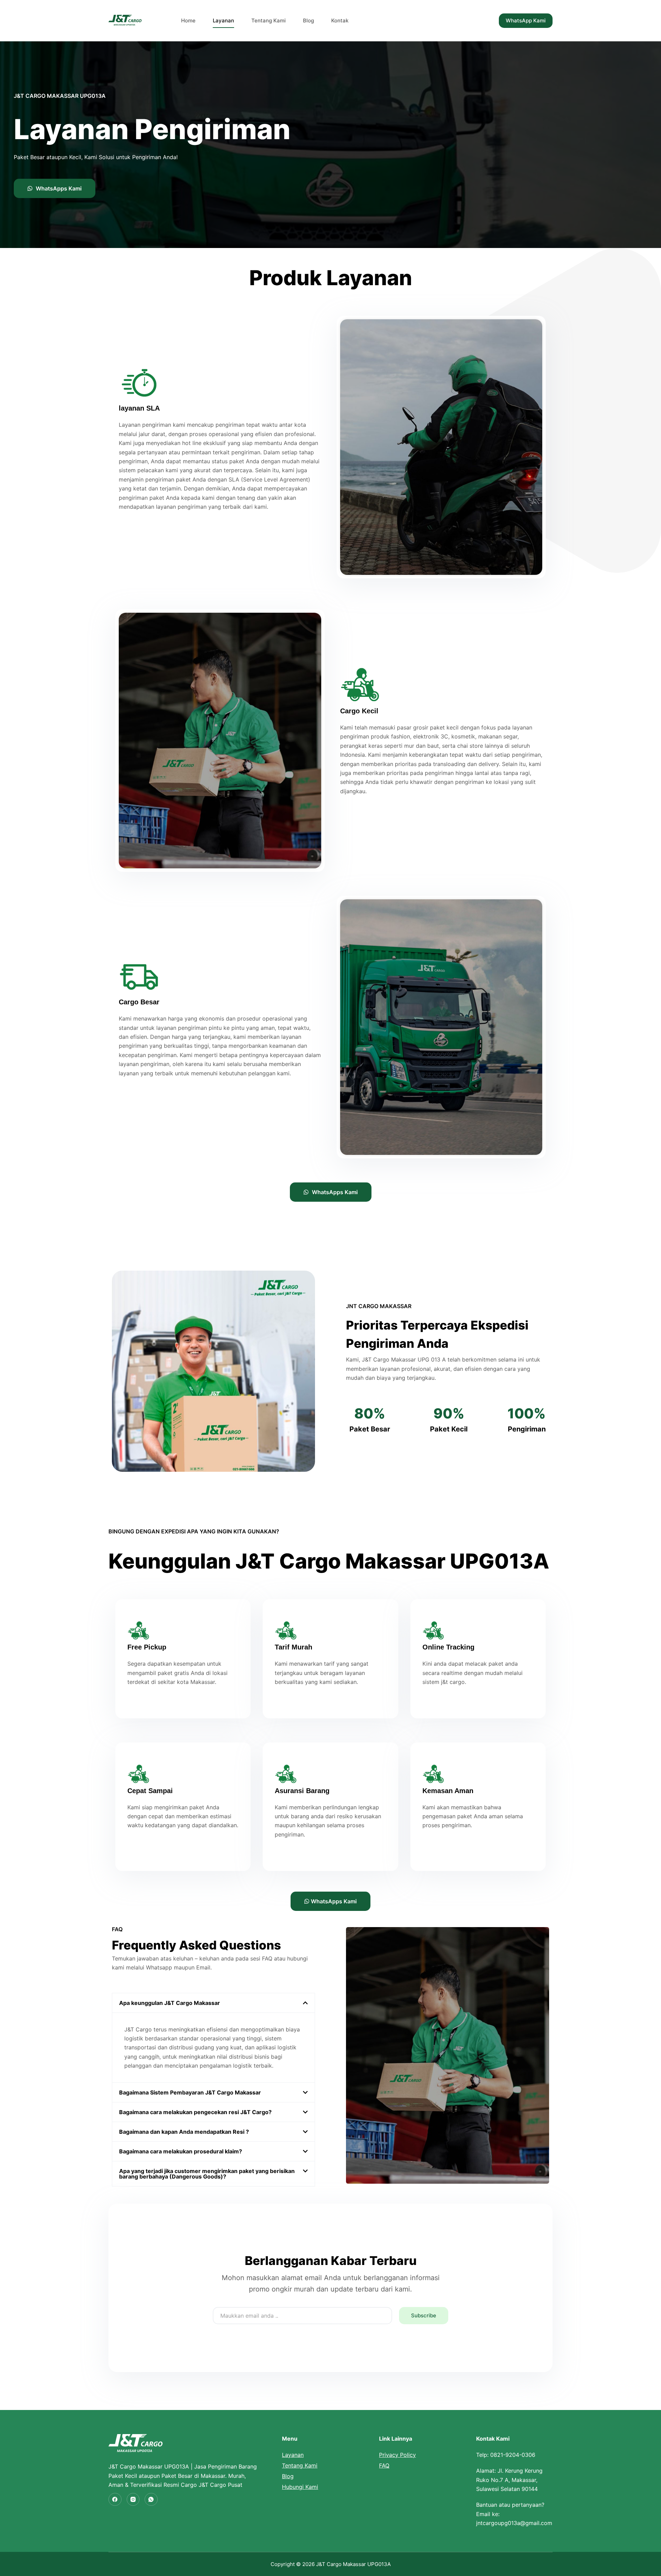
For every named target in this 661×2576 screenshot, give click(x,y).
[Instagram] (133, 2500)
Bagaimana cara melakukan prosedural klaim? (181, 2151)
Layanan (293, 2455)
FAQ (384, 2465)
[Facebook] (115, 2500)
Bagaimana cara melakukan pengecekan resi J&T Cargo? (195, 2112)
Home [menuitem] (188, 20)
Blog (288, 2476)
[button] (55, 188)
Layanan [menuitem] (223, 20)
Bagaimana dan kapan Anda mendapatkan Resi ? (184, 2132)
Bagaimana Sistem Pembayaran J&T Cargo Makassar (190, 2092)
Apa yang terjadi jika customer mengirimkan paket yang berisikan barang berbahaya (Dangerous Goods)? (207, 2174)
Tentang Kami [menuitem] (269, 20)
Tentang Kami (300, 2465)
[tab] (213, 2003)
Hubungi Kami (300, 2487)
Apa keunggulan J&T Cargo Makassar (170, 2003)
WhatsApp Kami (526, 20)
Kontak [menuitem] (340, 20)
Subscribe (424, 2315)
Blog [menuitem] (308, 20)
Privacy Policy (397, 2455)
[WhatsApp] (151, 2500)
